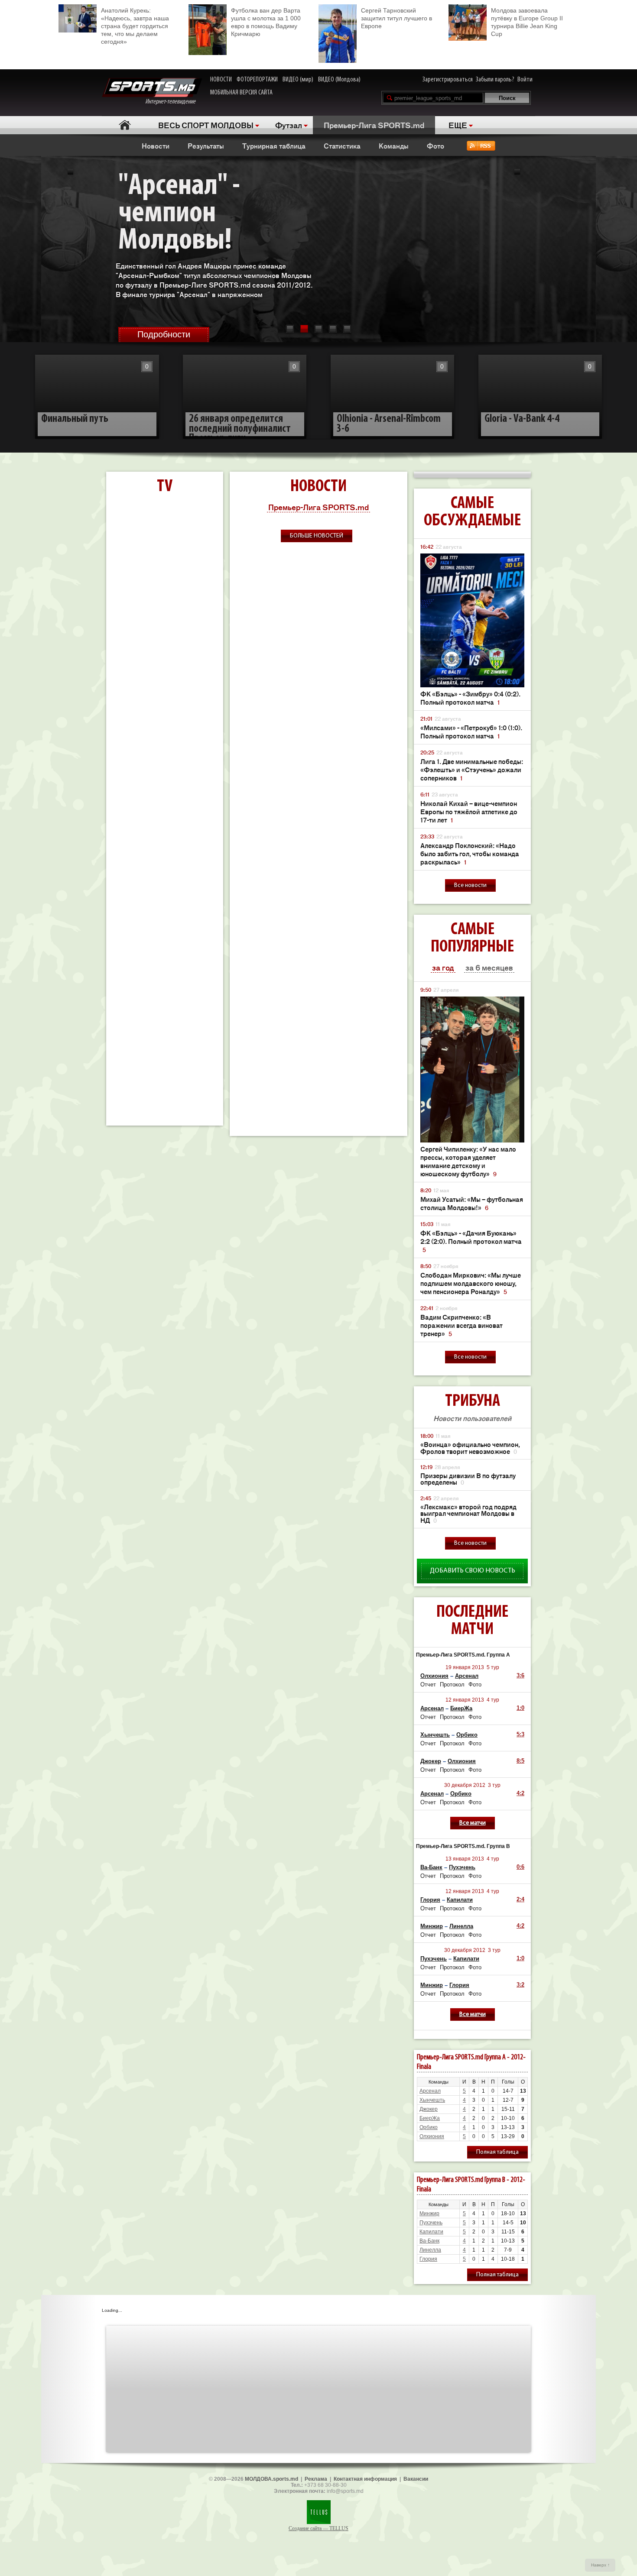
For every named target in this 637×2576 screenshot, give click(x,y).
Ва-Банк (431, 1867)
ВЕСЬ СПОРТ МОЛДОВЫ (206, 125)
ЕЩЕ (458, 125)
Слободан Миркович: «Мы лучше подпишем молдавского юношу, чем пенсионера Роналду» (471, 1283)
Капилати (460, 1900)
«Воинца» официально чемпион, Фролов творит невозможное (470, 1448)
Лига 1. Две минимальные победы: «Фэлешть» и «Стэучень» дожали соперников (472, 769)
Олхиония (434, 1676)
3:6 (520, 1675)
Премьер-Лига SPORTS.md (374, 125)
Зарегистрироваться (448, 80)
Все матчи (473, 1823)
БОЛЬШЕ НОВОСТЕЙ (317, 536)
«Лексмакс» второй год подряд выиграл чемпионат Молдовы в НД (468, 1514)
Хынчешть (435, 1735)
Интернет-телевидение (174, 102)
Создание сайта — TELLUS (318, 2528)
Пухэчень (462, 1867)
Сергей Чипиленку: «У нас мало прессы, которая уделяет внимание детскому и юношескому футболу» (468, 1161)
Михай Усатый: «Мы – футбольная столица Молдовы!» (472, 1203)
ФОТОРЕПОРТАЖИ (257, 80)
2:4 (520, 1899)
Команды (394, 146)
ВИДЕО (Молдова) (339, 80)
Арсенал (467, 1676)
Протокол (452, 1684)
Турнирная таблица (274, 146)
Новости (156, 146)
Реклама (316, 2479)
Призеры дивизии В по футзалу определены (468, 1479)
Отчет (428, 1684)
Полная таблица (497, 2152)
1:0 (520, 1708)
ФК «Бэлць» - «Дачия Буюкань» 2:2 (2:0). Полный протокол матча (471, 1241)
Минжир (432, 1926)
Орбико (467, 1735)
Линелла (461, 1926)
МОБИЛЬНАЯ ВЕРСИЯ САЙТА (241, 93)
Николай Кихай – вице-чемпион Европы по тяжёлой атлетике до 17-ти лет (469, 811)
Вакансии (416, 2479)
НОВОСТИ (221, 80)
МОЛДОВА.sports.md (271, 2479)
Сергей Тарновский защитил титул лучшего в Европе (396, 18)
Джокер (431, 1761)
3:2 (520, 1985)
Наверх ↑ (600, 2565)
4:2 (520, 1793)
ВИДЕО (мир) (298, 80)
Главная (125, 125)
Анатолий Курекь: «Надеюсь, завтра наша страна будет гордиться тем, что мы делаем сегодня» (135, 26)
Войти (525, 80)
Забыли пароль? (495, 80)
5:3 (520, 1734)
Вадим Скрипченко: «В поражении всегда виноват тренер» (461, 1325)
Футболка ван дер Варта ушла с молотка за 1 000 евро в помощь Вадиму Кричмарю (266, 22)
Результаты (206, 146)
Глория (430, 1900)
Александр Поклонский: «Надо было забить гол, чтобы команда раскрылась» (470, 853)
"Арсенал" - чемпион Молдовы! (179, 214)
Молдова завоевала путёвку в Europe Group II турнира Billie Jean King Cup (527, 22)
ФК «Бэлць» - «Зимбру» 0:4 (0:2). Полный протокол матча (470, 698)
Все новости (470, 885)
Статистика (342, 146)
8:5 (520, 1761)
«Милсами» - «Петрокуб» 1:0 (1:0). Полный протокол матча (471, 731)
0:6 (520, 1867)
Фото (435, 146)
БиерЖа (461, 1708)
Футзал (289, 125)
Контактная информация (365, 2479)
